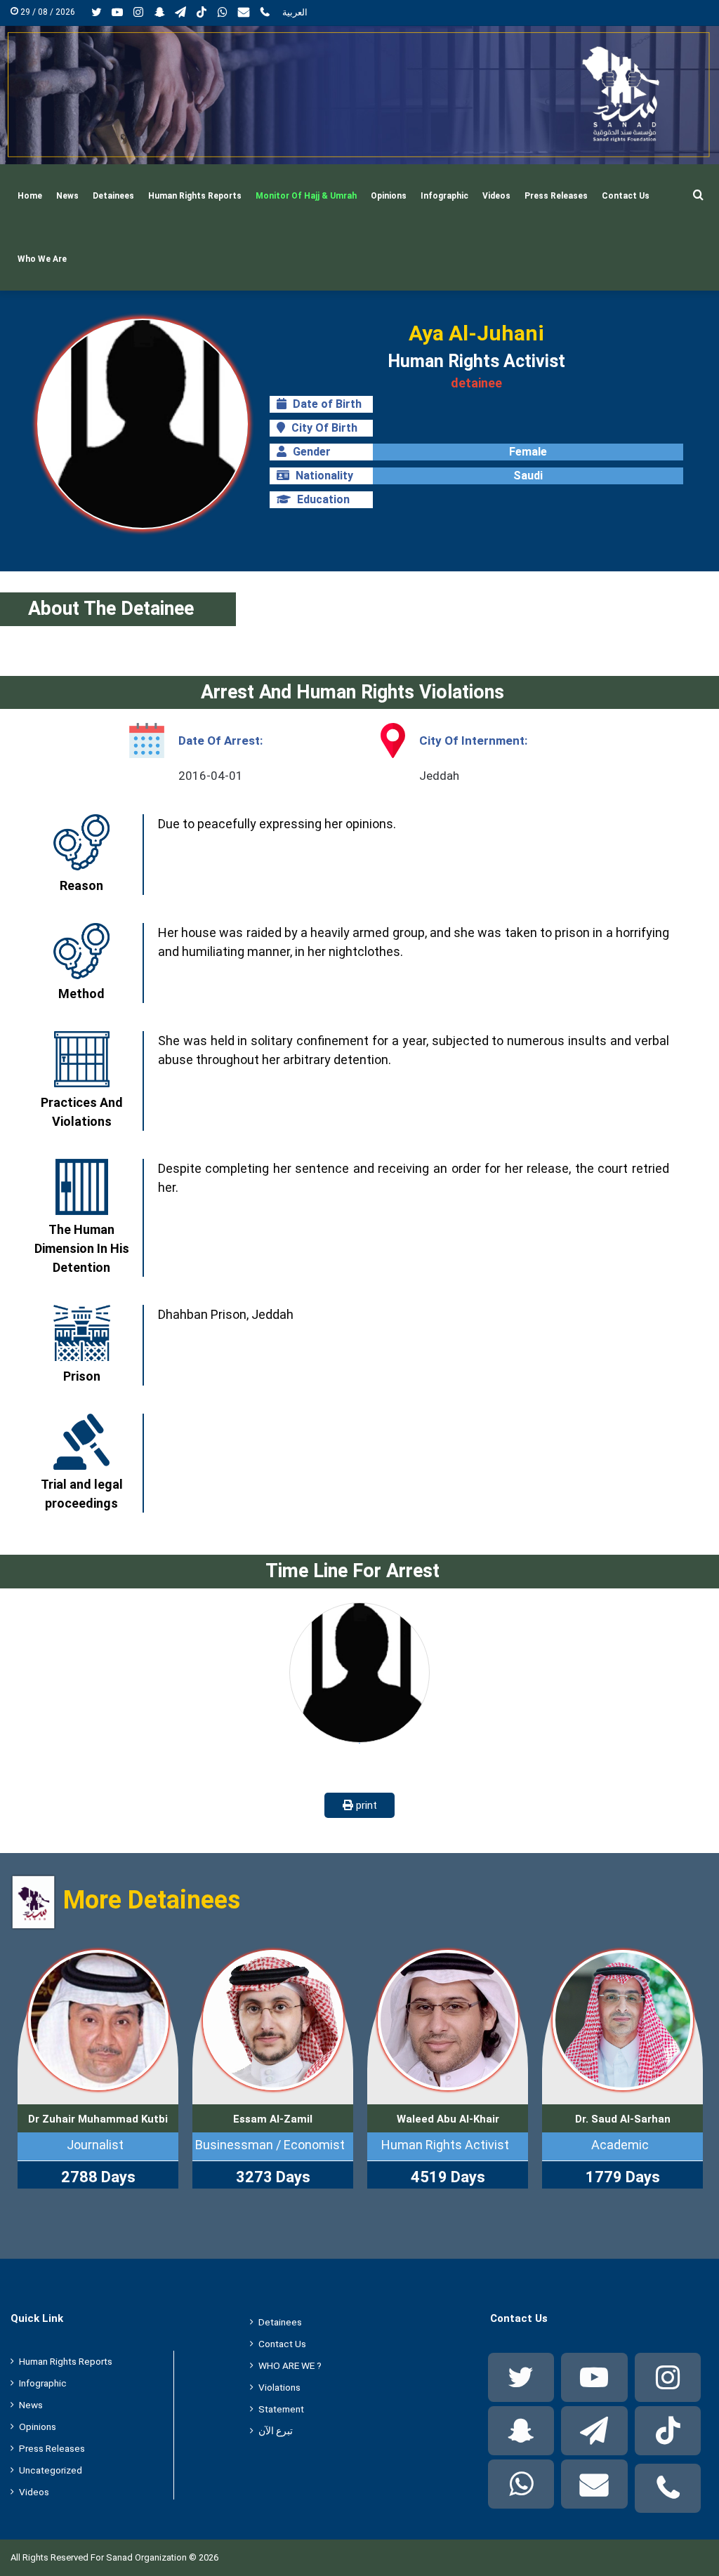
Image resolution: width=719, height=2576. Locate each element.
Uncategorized (51, 2470)
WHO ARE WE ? (290, 2365)
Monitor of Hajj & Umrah (306, 196)
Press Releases (556, 196)
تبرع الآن (276, 2431)
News (67, 196)
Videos (496, 196)
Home (30, 196)
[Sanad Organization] (359, 95)
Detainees (113, 196)
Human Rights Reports (195, 196)
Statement (281, 2409)
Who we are (42, 259)
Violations (279, 2387)
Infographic (444, 196)
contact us (282, 2344)
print (365, 1805)
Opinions (389, 196)
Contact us (626, 196)
